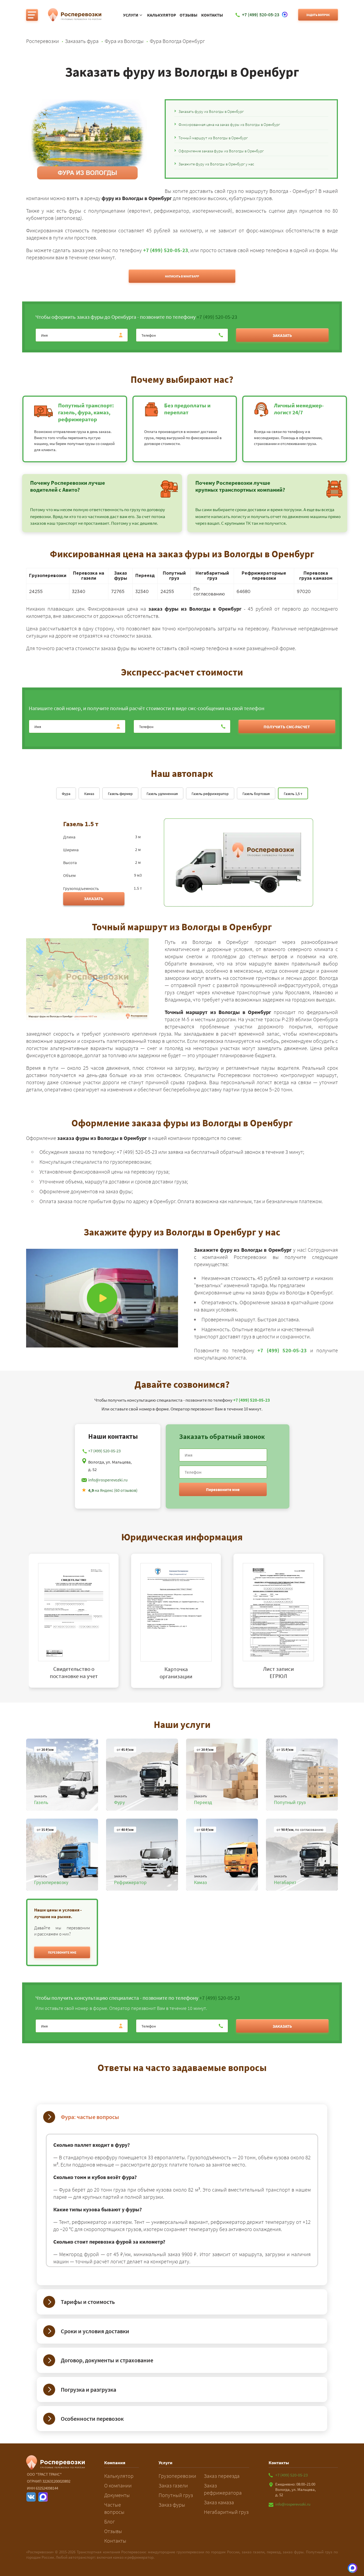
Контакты (212, 15)
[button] (62, 1952)
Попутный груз (176, 2495)
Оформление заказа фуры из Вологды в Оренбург (221, 151)
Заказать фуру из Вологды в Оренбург (211, 111)
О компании (118, 2485)
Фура (66, 794)
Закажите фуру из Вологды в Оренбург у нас (216, 164)
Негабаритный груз (226, 2512)
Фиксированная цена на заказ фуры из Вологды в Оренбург (229, 124)
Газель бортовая (256, 794)
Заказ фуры (172, 2505)
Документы (117, 2495)
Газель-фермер (120, 794)
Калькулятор (162, 15)
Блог (110, 2521)
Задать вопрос (318, 15)
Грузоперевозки (177, 2476)
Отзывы (189, 15)
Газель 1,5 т (293, 794)
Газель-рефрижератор (210, 794)
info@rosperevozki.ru (108, 1480)
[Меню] (32, 15)
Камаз (89, 794)
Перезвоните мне (223, 1489)
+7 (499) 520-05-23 (166, 250)
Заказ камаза (219, 2502)
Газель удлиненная (162, 794)
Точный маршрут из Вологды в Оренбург (213, 138)
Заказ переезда (222, 2476)
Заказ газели (173, 2485)
